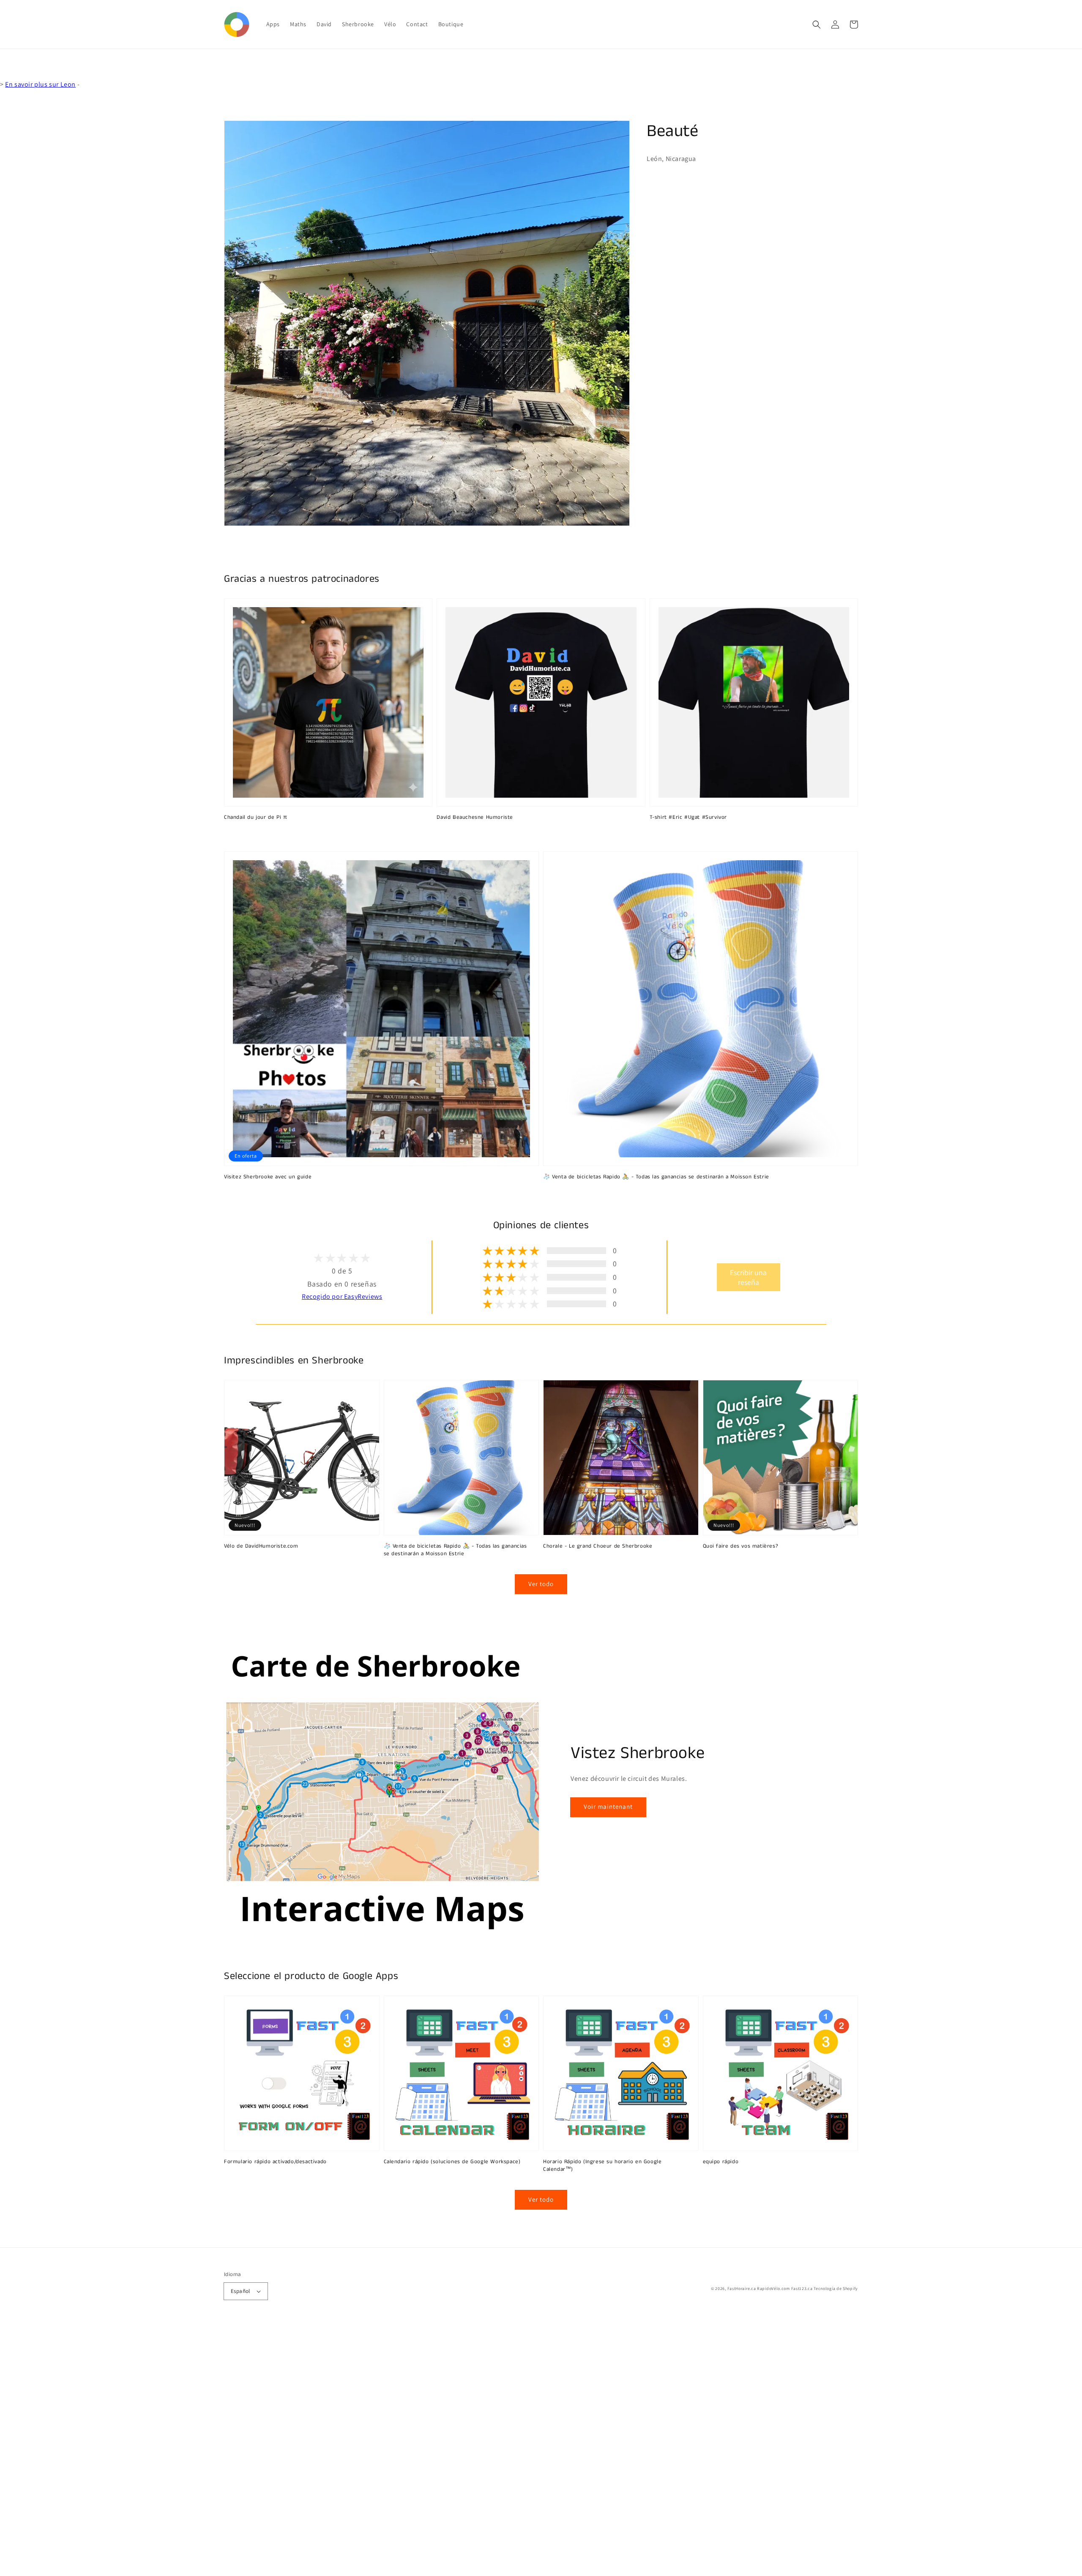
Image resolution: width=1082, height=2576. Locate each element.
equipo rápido (721, 2162)
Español (240, 2291)
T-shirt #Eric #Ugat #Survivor (688, 818)
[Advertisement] (254, 2449)
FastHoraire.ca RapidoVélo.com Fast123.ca (770, 2288)
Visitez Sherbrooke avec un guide (268, 1177)
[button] (817, 25)
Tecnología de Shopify (836, 2288)
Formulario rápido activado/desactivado (275, 2162)
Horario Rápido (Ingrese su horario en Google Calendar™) (602, 2166)
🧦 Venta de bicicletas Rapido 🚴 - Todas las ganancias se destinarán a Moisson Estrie (656, 1177)
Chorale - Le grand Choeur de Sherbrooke (598, 1546)
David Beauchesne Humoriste (475, 818)
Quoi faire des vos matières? (741, 1546)
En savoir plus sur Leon (40, 84)
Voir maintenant (608, 1806)
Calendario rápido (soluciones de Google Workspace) (452, 2162)
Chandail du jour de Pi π (255, 818)
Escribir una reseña (748, 1277)
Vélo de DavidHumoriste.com (261, 1546)
